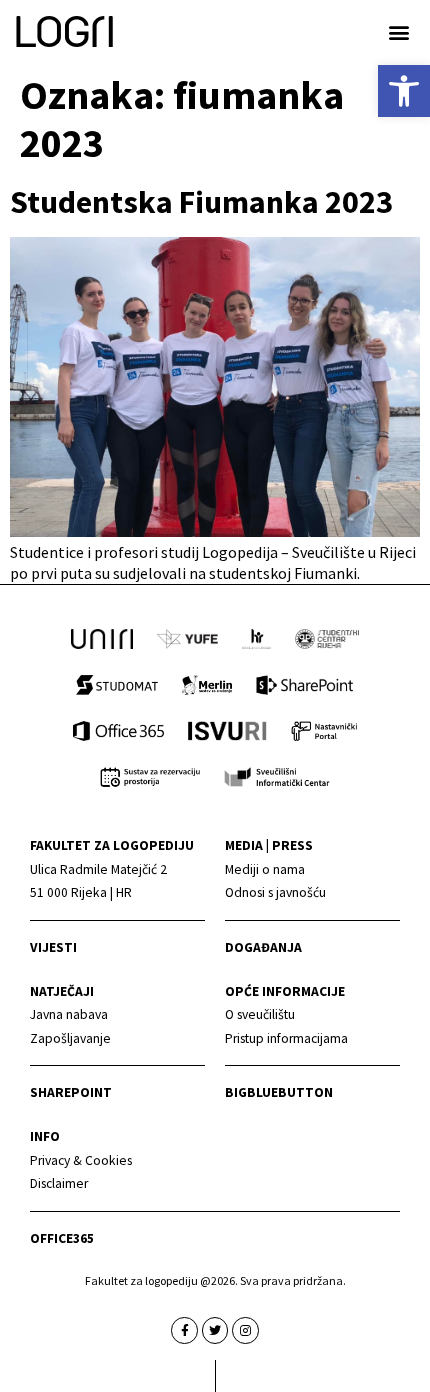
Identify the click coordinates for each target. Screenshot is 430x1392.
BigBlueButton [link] (279, 1092)
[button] (398, 31)
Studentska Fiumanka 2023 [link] (201, 202)
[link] (404, 91)
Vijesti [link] (53, 947)
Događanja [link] (263, 947)
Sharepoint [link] (71, 1092)
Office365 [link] (62, 1238)
